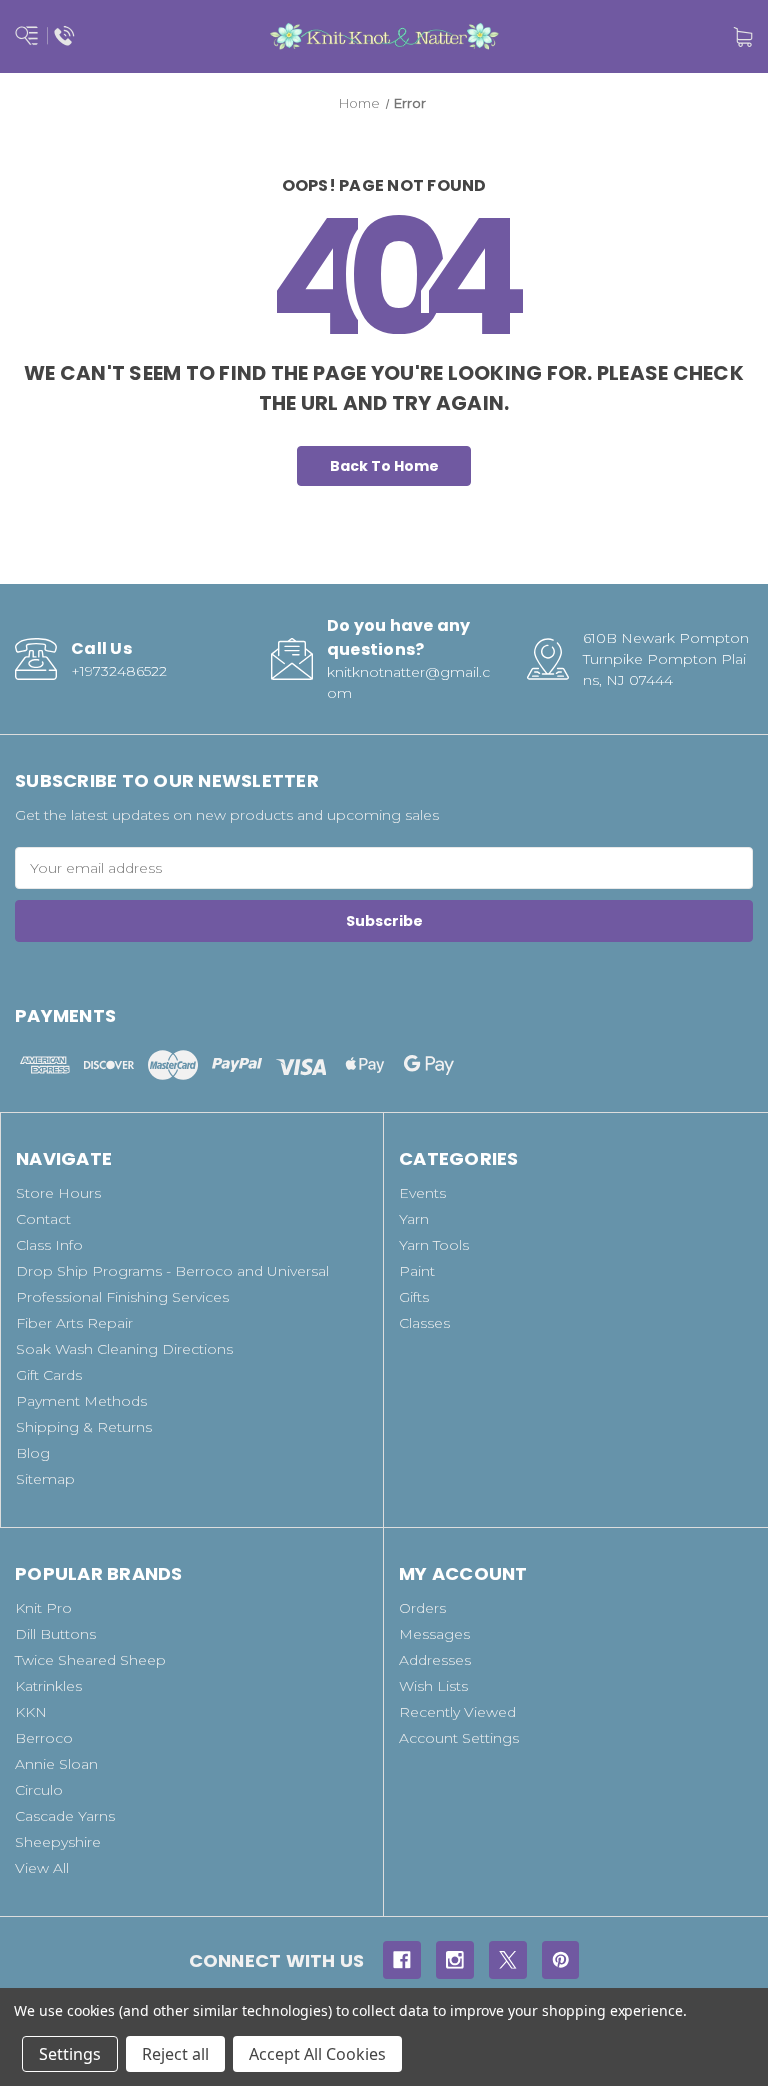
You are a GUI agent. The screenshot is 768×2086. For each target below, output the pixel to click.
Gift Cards (49, 1375)
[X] (508, 1960)
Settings (70, 2054)
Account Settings (459, 1738)
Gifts (414, 1297)
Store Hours (58, 1193)
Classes (424, 1323)
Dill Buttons (55, 1634)
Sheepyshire (58, 1842)
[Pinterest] (561, 1960)
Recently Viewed (457, 1712)
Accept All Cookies (317, 2054)
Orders (422, 1608)
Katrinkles (48, 1686)
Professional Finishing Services (122, 1297)
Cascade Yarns (65, 1816)
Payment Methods (81, 1401)
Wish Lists (433, 1686)
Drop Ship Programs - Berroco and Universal (172, 1271)
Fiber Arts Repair (74, 1323)
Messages (434, 1634)
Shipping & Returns (84, 1427)
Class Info (49, 1245)
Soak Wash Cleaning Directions (124, 1349)
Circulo (39, 1790)
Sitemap (45, 1479)
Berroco (44, 1738)
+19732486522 (119, 671)
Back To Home (384, 466)
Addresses (435, 1660)
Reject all (175, 2054)
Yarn (414, 1219)
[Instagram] (455, 1960)
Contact (43, 1219)
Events (422, 1193)
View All (42, 1868)
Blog (33, 1453)
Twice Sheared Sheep (90, 1660)
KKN (31, 1712)
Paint (417, 1271)
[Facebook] (402, 1960)
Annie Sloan (56, 1764)
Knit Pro (43, 1608)
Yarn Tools (434, 1245)
